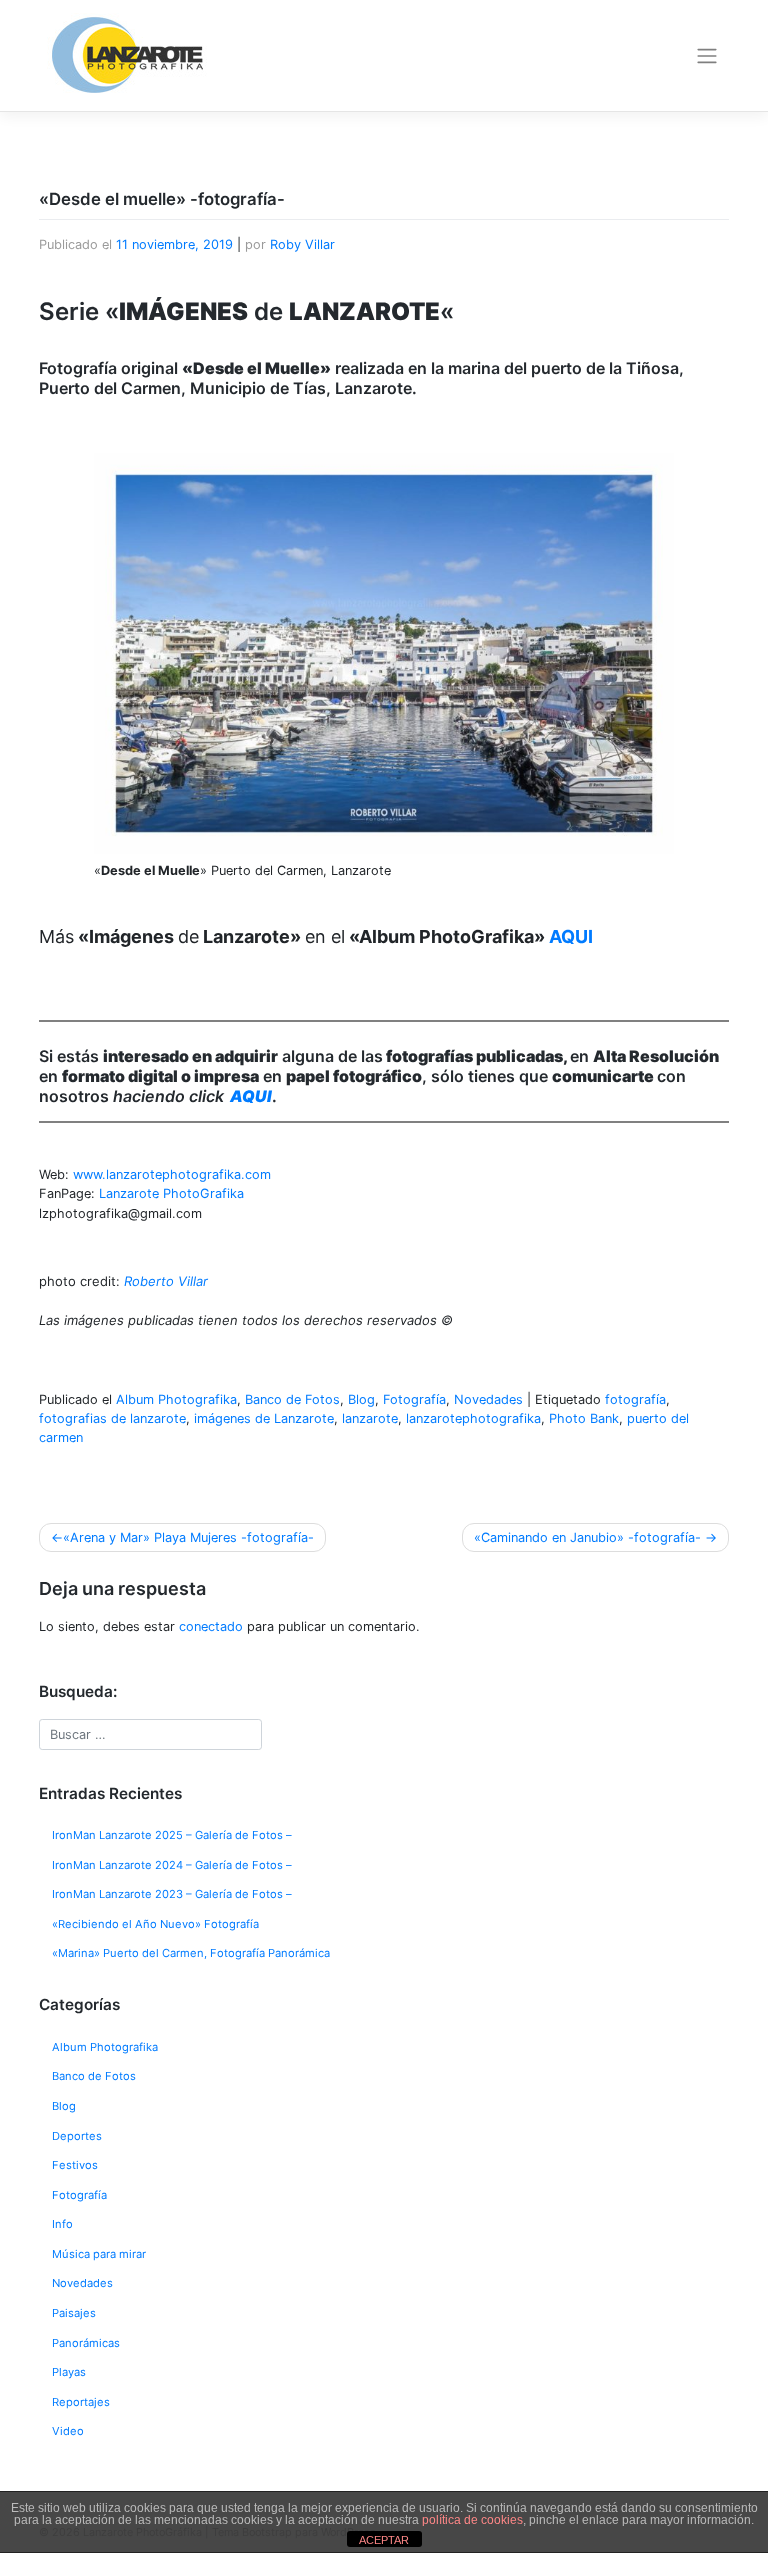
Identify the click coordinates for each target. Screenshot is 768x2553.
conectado (211, 1626)
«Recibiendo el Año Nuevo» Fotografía (155, 1924)
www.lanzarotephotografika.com (172, 1174)
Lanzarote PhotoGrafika (171, 1193)
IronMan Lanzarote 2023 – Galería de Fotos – (172, 1894)
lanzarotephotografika (473, 1418)
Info (62, 2224)
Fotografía (414, 1399)
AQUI (251, 1096)
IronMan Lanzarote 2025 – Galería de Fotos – (172, 1835)
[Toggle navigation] (707, 56)
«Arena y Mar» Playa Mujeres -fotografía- (188, 1537)
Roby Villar (302, 244)
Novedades (488, 1399)
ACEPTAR (384, 2540)
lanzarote (370, 1418)
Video (68, 2431)
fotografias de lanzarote (112, 1418)
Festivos (75, 2165)
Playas (69, 2372)
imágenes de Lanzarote (264, 1418)
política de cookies (472, 2520)
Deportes (77, 2136)
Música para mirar (99, 2254)
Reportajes (81, 2402)
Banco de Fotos (292, 1399)
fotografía (635, 1399)
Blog (361, 1399)
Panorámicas (86, 2343)
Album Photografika (176, 1399)
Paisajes (74, 2313)
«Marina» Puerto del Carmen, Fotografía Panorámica (191, 1953)
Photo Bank (584, 1418)
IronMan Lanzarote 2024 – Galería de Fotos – (172, 1865)
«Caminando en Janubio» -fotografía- (587, 1537)
